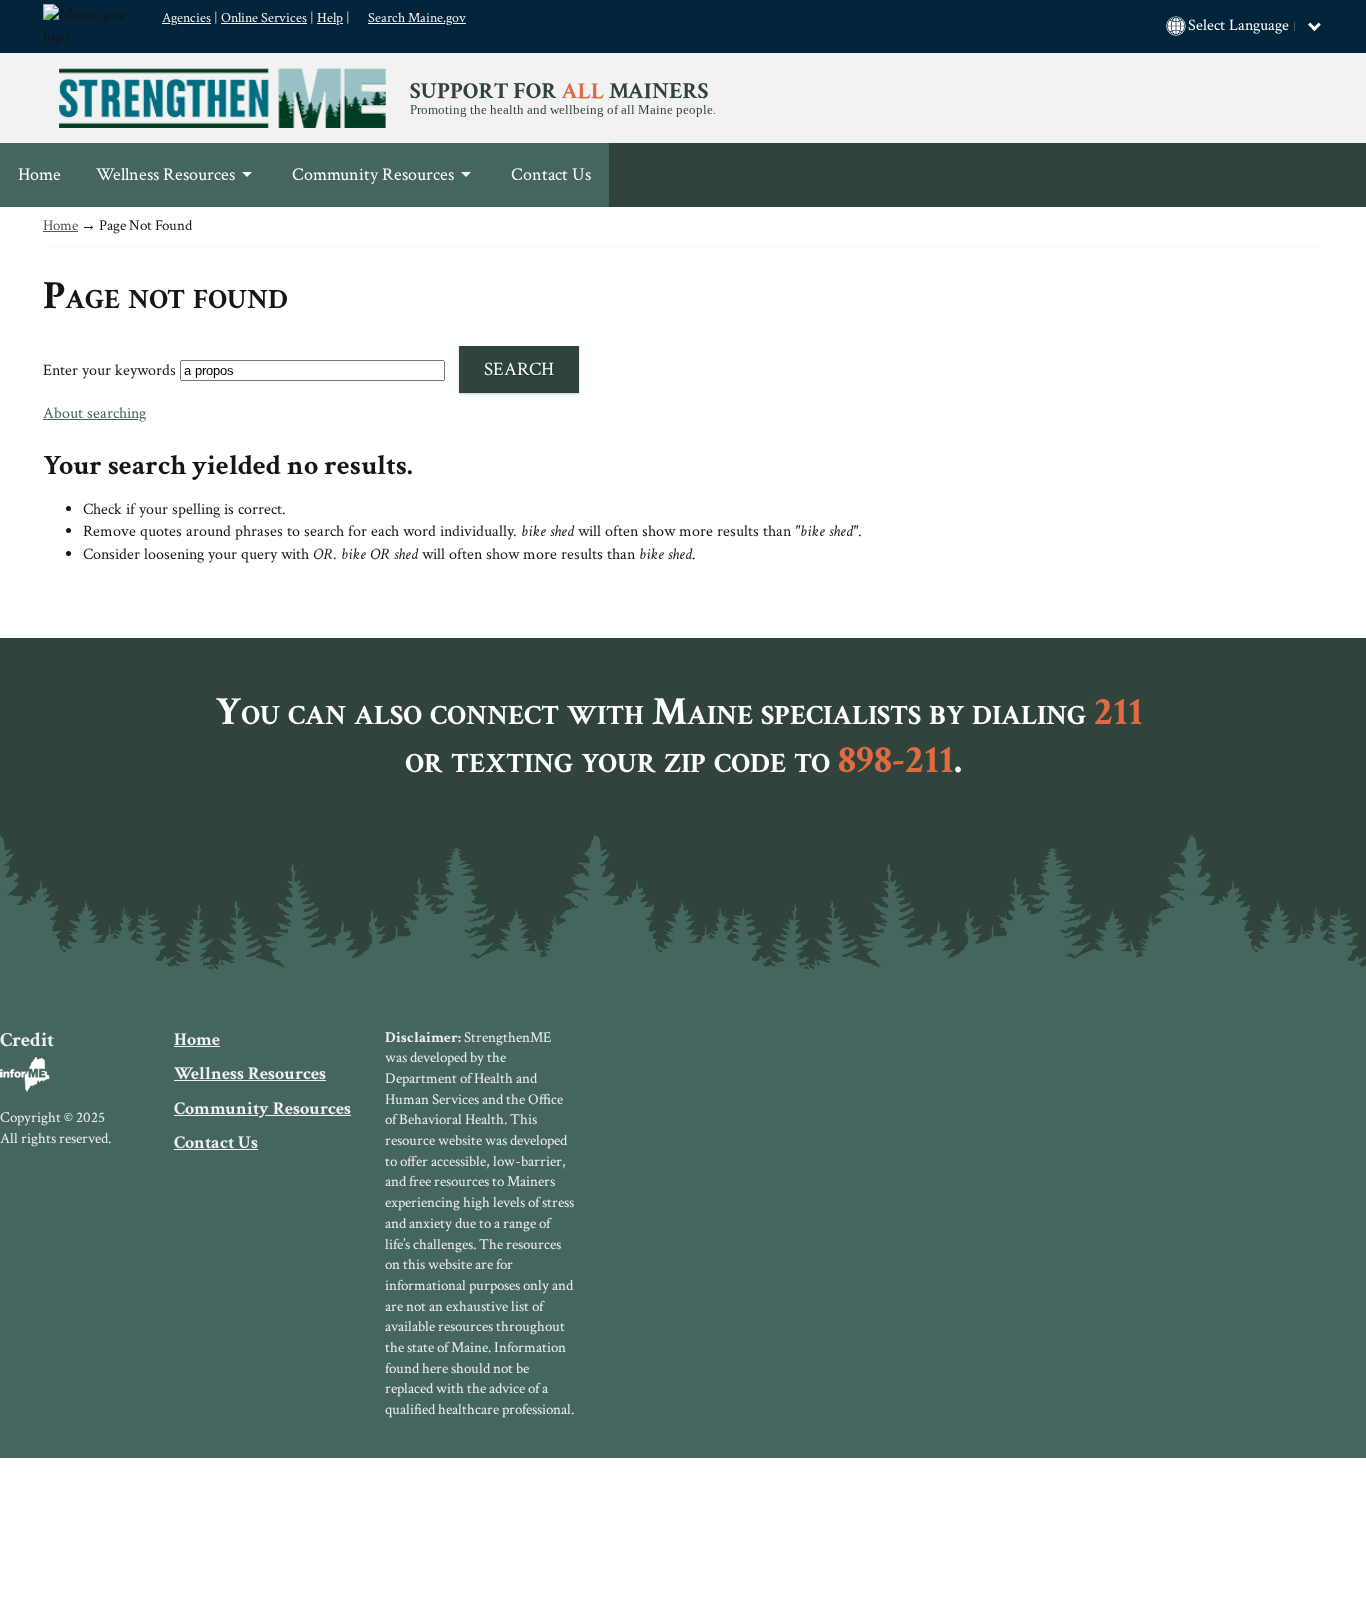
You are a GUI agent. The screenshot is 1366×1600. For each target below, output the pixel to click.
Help (330, 18)
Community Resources (262, 1108)
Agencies (186, 18)
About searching (94, 413)
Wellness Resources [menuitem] (156, 185)
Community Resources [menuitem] (364, 185)
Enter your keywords (109, 370)
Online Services (264, 18)
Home (60, 225)
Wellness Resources (250, 1073)
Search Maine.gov (417, 18)
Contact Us (216, 1142)
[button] (1255, 26)
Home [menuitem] (39, 174)
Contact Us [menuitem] (551, 174)
